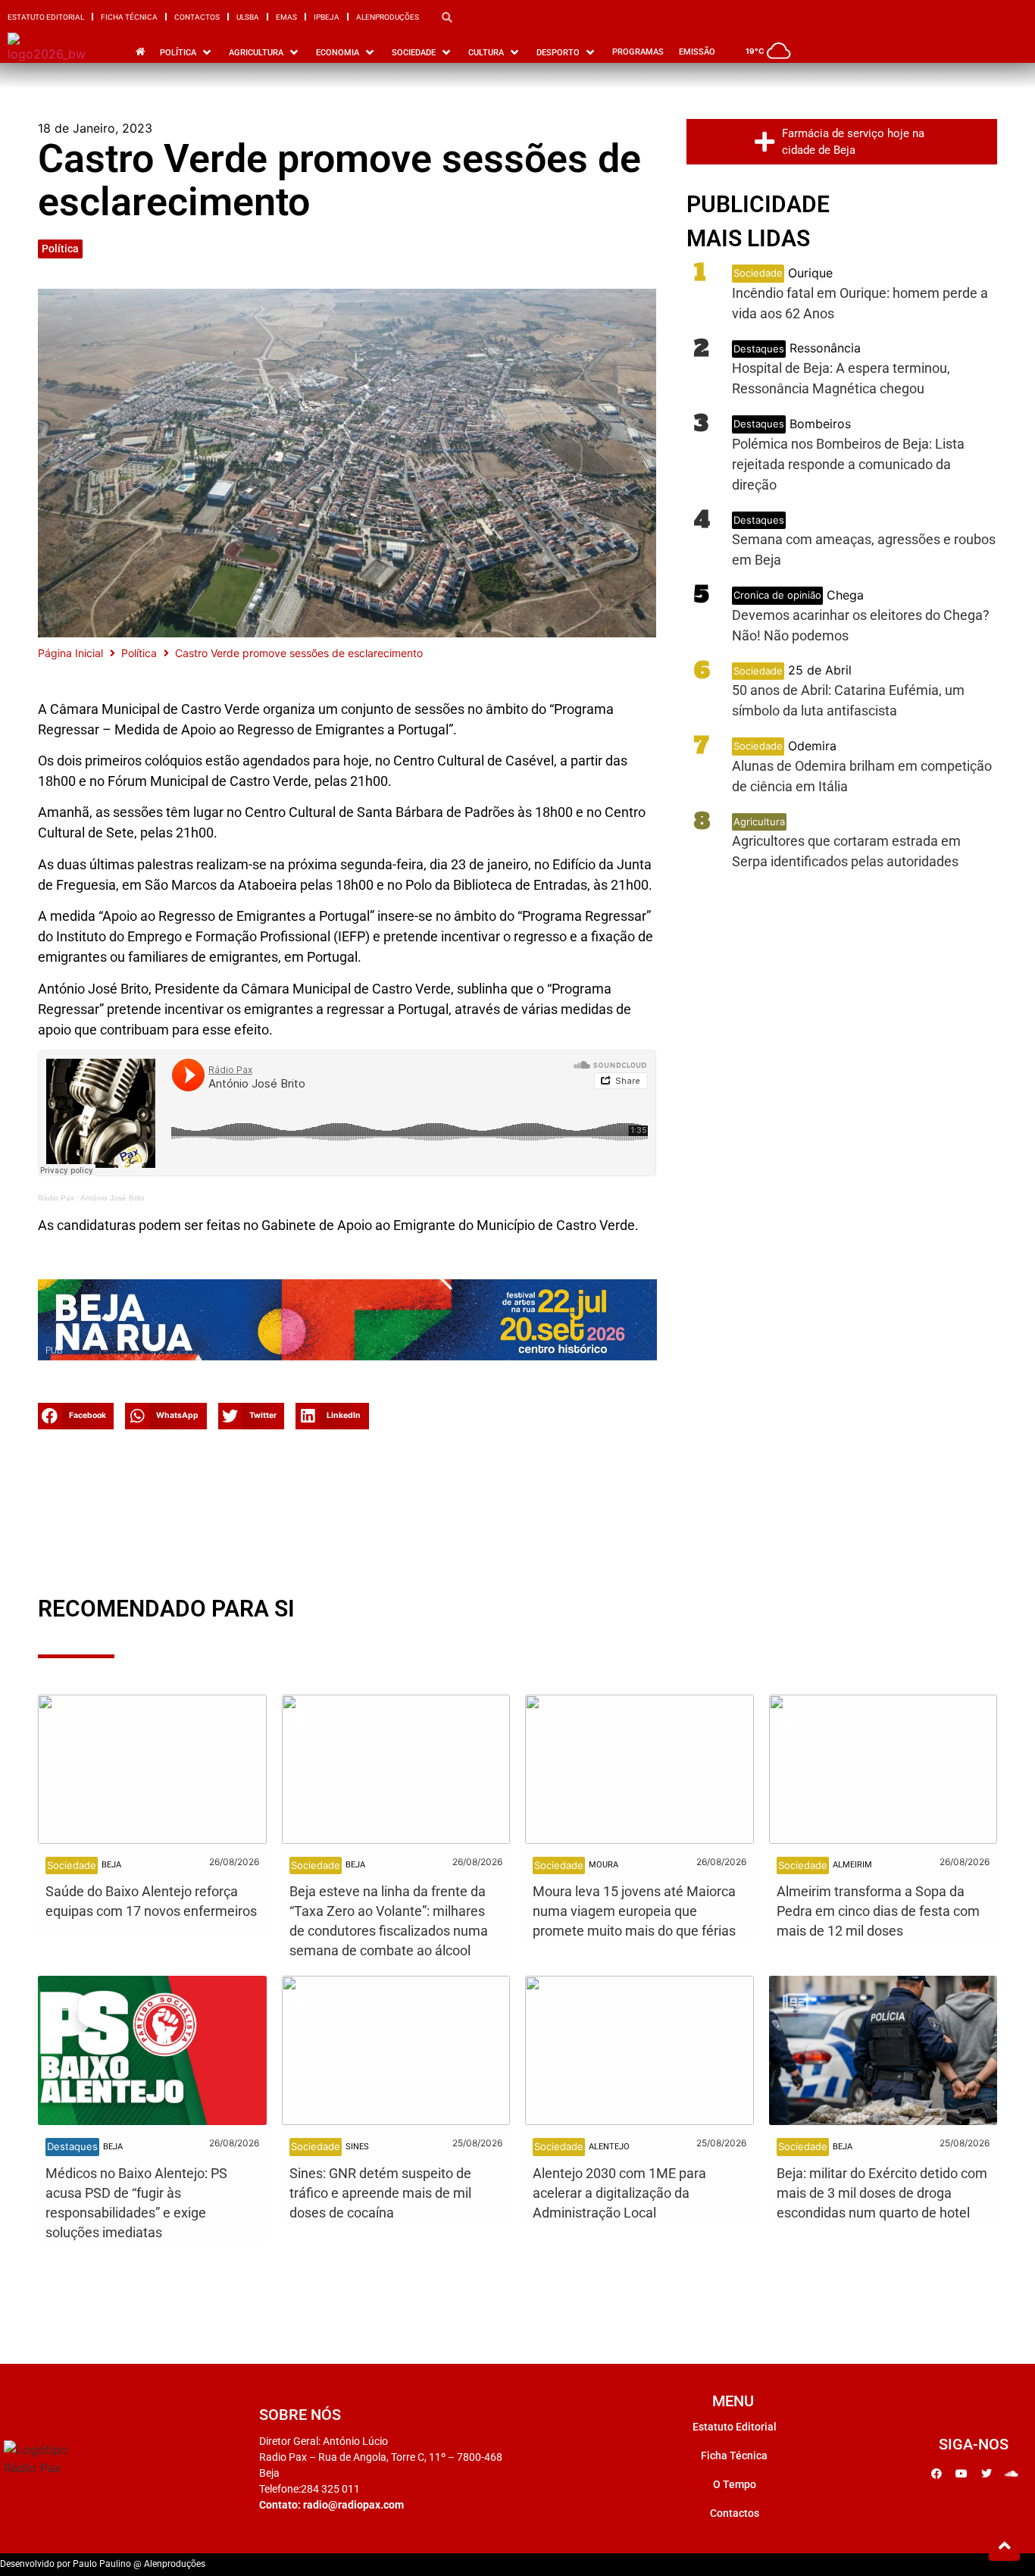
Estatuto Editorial (46, 17)
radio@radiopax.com (353, 2505)
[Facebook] (937, 2474)
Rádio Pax (56, 1198)
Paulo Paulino (102, 2564)
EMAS (286, 17)
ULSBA (248, 17)
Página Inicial (70, 653)
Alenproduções (388, 17)
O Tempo (735, 2484)
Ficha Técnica (129, 17)
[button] (76, 1416)
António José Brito (113, 1198)
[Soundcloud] (1012, 2474)
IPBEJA (327, 17)
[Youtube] (962, 2474)
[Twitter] (987, 2474)
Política (60, 249)
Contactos (197, 17)
